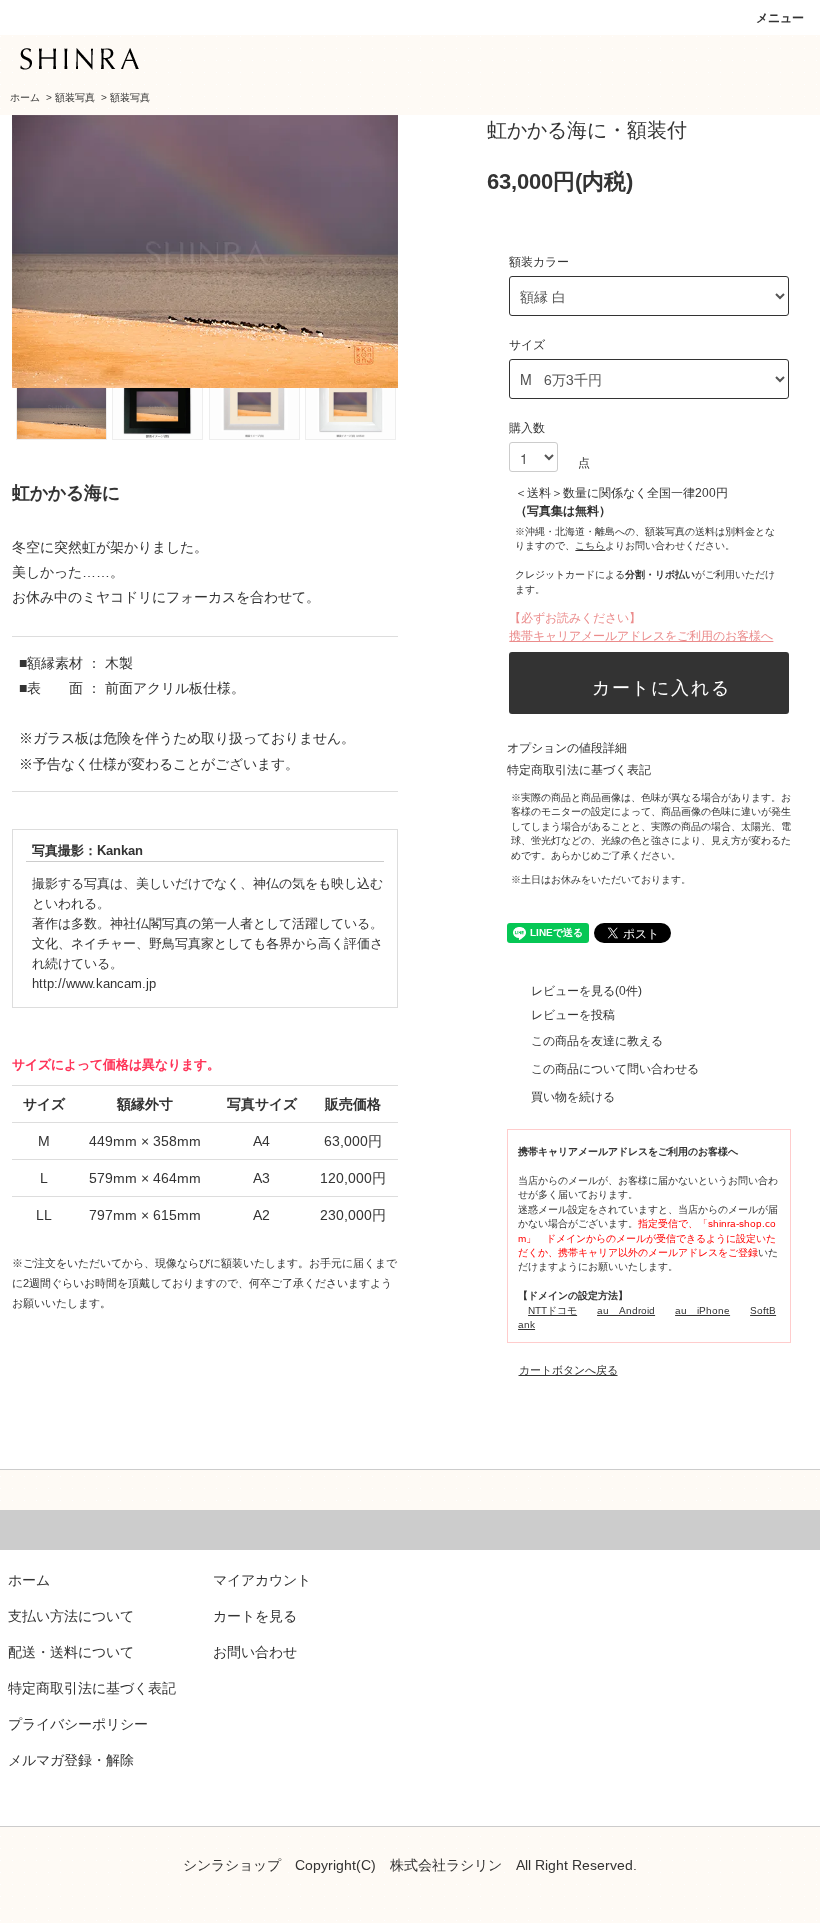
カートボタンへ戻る (568, 1370)
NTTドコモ (552, 1310)
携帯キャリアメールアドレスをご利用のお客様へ (641, 636)
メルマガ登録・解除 (71, 1760)
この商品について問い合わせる (615, 1069)
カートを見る (255, 1616)
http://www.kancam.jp (94, 984)
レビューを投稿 (573, 1015)
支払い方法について (71, 1616)
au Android (626, 1310)
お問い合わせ (255, 1652)
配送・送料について (71, 1652)
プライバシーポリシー (78, 1724)
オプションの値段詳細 (567, 748)
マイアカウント (262, 1580)
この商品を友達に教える (597, 1041)
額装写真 (75, 97)
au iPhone (702, 1310)
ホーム (25, 97)
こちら (590, 545)
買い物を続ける (573, 1097)
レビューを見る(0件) (586, 991)
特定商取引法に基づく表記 (579, 770)
